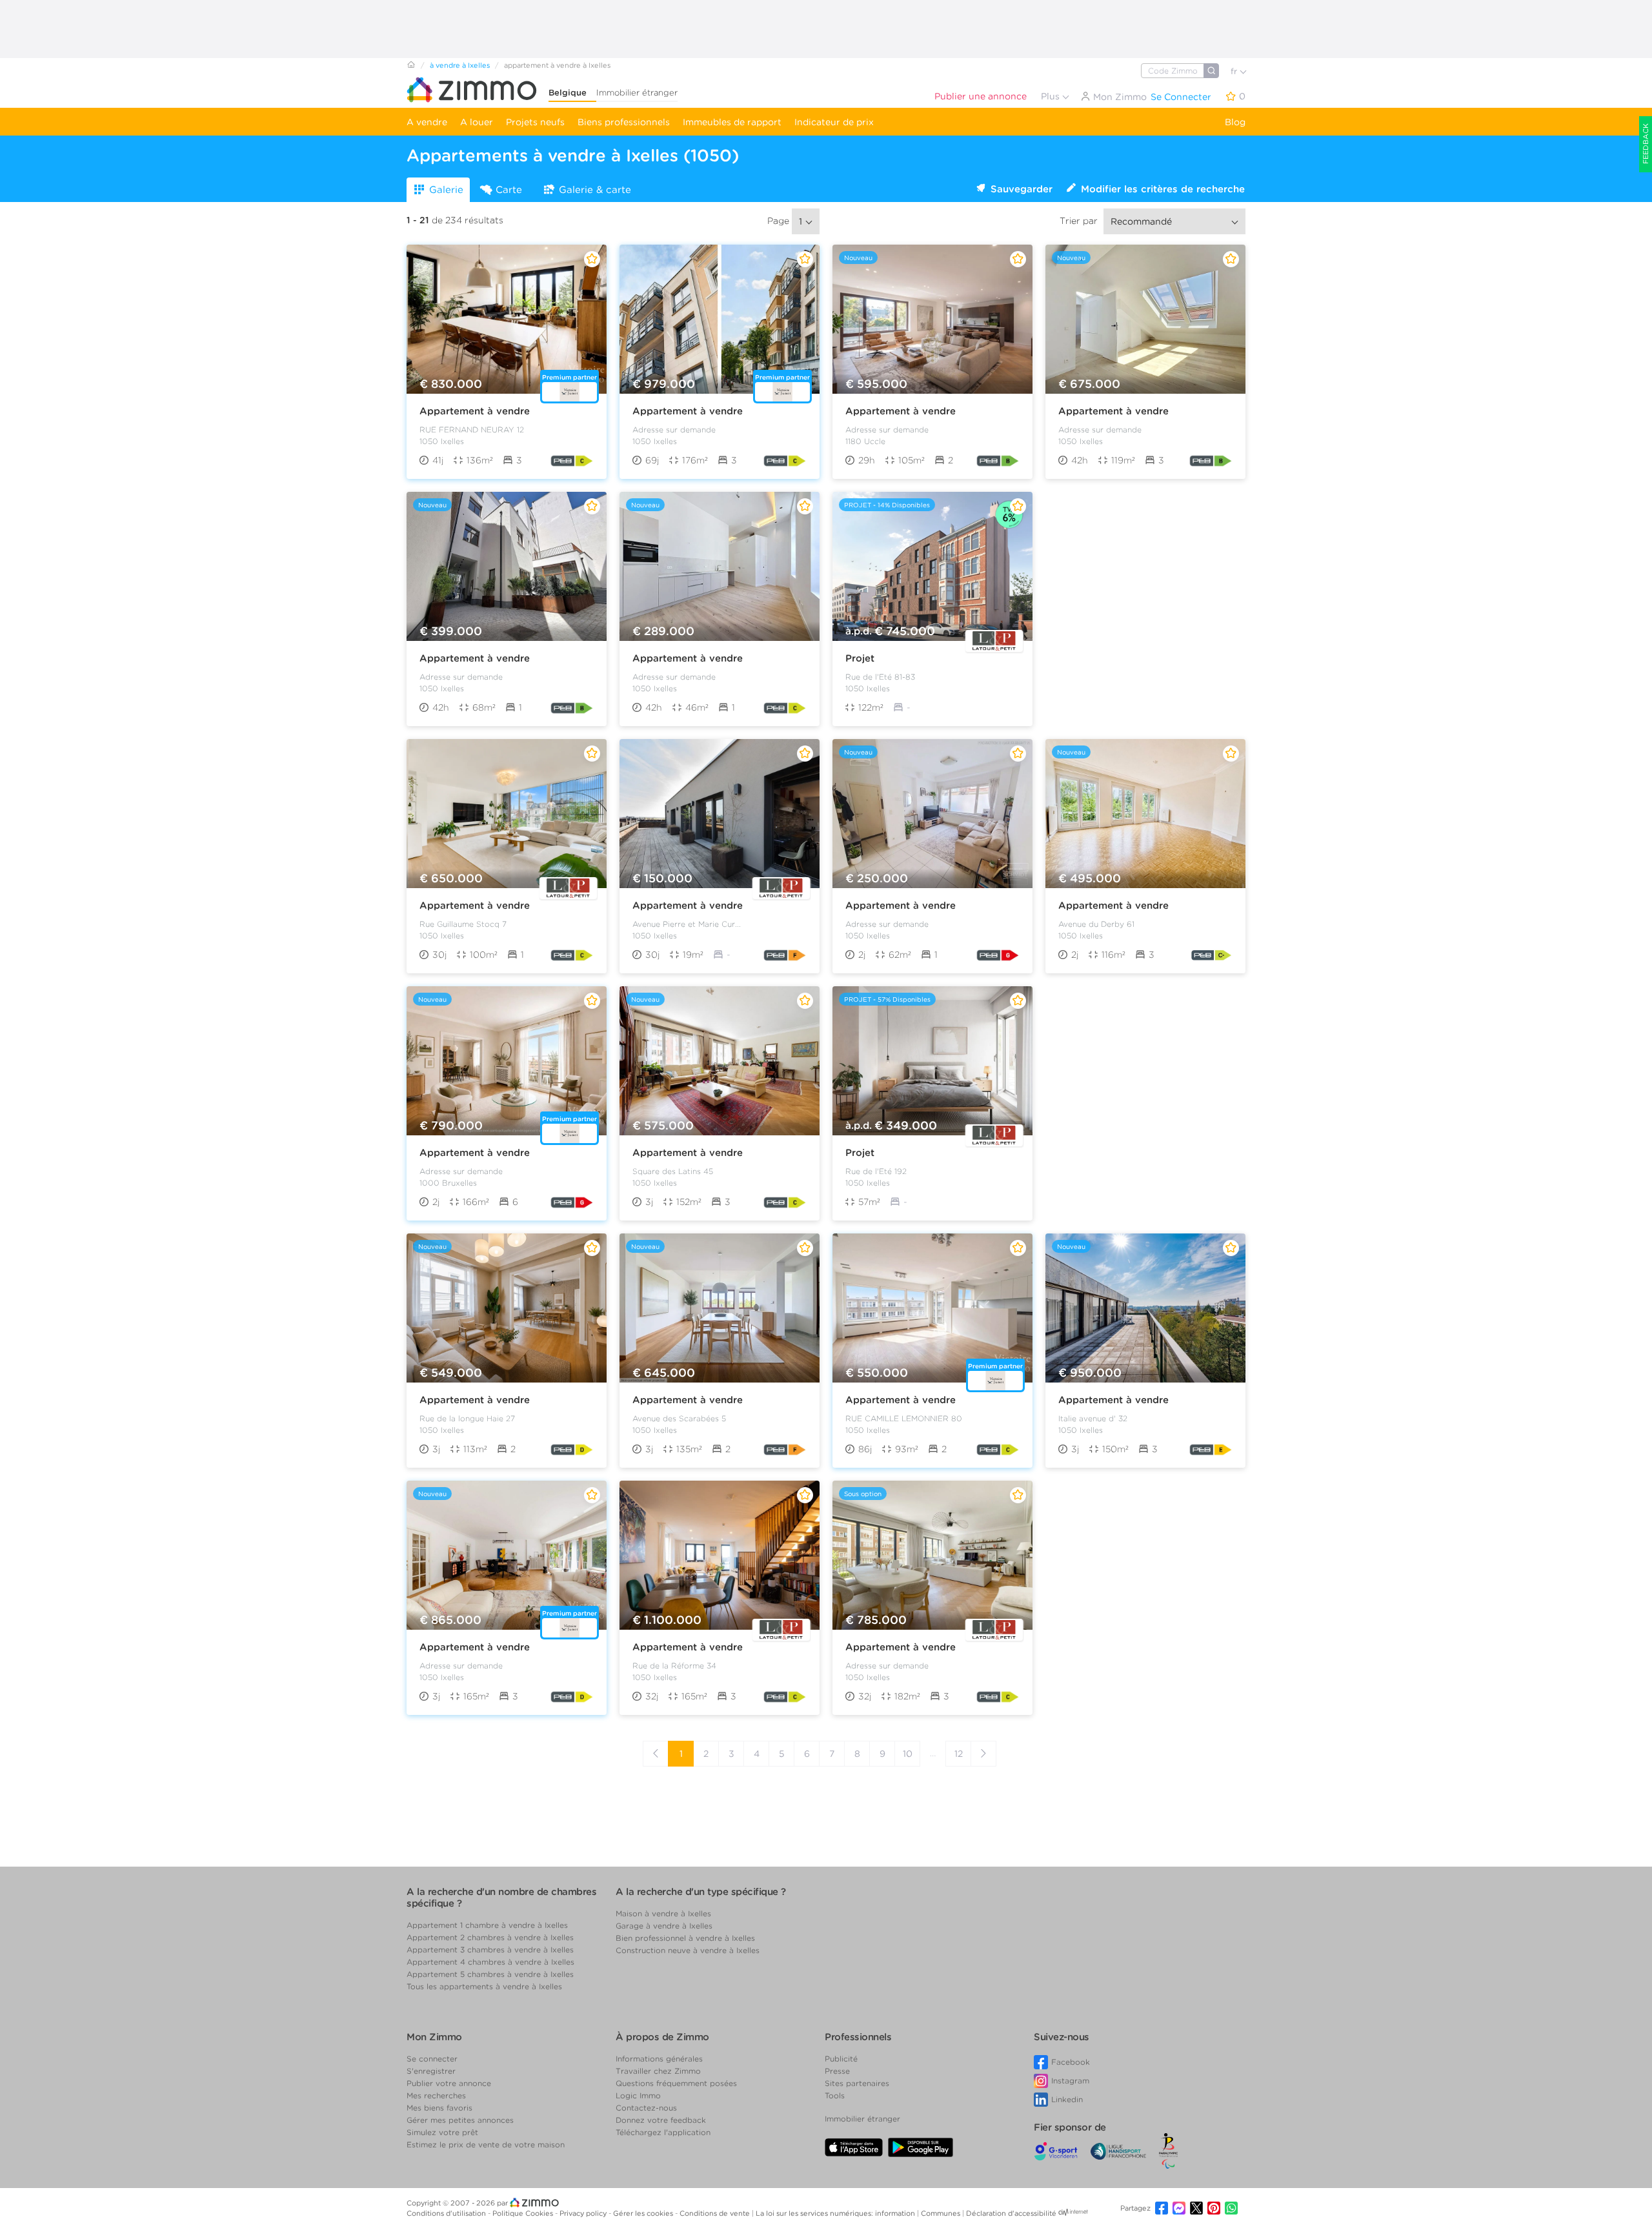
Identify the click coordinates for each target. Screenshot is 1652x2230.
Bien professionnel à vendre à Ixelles (685, 1938)
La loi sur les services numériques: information (836, 2213)
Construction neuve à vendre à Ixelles (688, 1950)
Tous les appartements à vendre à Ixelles (484, 1986)
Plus (1052, 96)
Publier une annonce (981, 96)
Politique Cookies (524, 2213)
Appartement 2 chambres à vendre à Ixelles (490, 1937)
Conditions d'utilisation (447, 2213)
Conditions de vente (716, 2213)
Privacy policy (584, 2213)
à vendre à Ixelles (460, 65)
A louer (477, 122)
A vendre (427, 122)
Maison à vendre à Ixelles (663, 1913)
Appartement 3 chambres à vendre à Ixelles (490, 1950)
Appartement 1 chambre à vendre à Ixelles (487, 1925)
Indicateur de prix (834, 122)
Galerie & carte (595, 190)
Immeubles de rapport (732, 122)
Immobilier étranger (637, 93)
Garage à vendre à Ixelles (664, 1926)
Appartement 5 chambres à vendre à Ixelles (490, 1974)
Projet (860, 658)
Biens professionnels (624, 122)
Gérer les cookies (644, 2213)
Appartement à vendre (475, 411)
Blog (1235, 122)
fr (1235, 71)
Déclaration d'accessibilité (1011, 2213)
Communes (942, 2213)
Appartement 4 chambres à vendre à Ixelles (490, 1962)
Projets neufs (535, 122)
